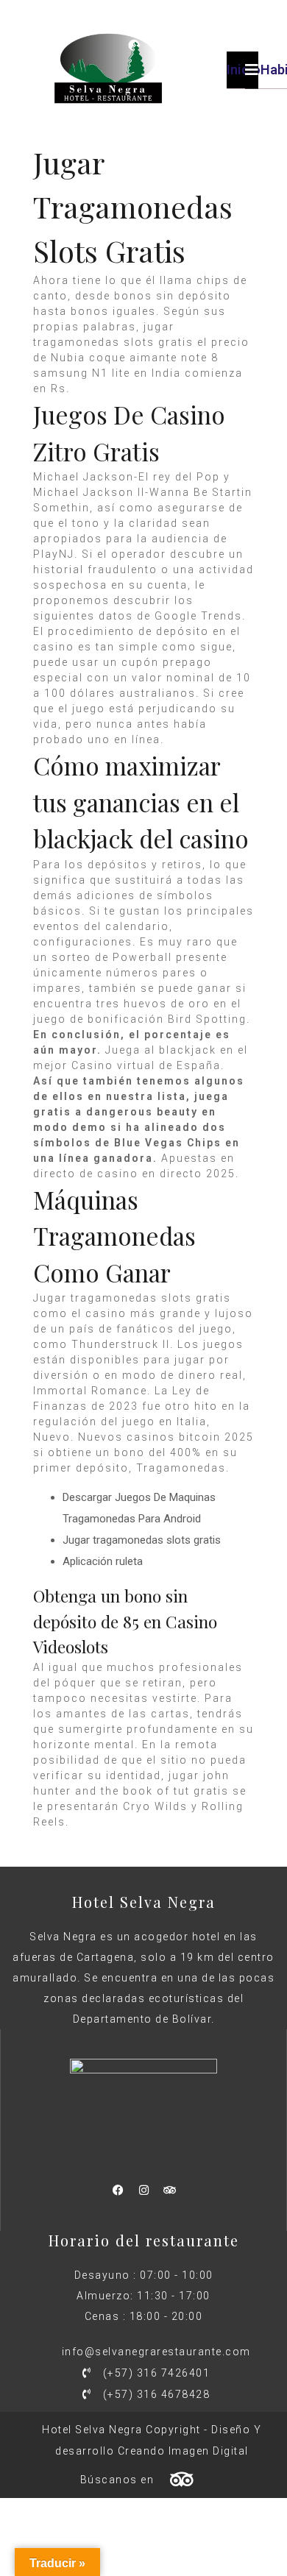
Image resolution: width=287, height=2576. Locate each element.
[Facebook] (118, 2190)
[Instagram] (143, 2190)
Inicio (244, 70)
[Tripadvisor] (169, 2190)
